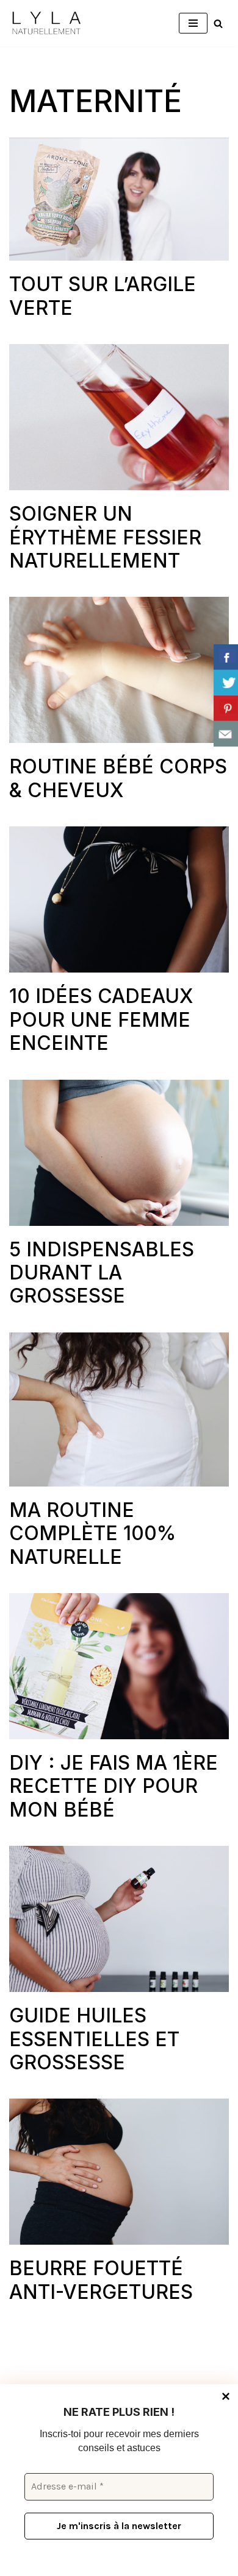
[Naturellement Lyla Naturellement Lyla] (46, 23)
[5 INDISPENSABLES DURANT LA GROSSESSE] (119, 1153)
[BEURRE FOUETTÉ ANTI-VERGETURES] (119, 2172)
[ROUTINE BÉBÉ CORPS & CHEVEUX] (119, 670)
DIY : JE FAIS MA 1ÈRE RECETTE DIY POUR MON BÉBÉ (114, 1786)
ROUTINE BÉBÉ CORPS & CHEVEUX (118, 778)
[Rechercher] (218, 23)
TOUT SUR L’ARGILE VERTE (103, 296)
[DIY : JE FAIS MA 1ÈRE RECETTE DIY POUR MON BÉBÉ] (119, 1666)
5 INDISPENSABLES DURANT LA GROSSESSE (102, 1273)
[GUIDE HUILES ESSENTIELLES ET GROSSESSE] (119, 1919)
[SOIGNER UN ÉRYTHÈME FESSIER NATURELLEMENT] (119, 417)
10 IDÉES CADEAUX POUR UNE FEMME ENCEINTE (101, 1019)
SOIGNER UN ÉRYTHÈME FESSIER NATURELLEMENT (105, 537)
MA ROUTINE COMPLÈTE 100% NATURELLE (92, 1533)
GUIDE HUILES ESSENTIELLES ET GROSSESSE (94, 2039)
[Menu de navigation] (193, 23)
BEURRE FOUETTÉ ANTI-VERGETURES (101, 2280)
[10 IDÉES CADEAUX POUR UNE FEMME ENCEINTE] (119, 899)
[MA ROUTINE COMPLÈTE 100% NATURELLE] (119, 1409)
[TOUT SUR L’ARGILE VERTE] (119, 199)
